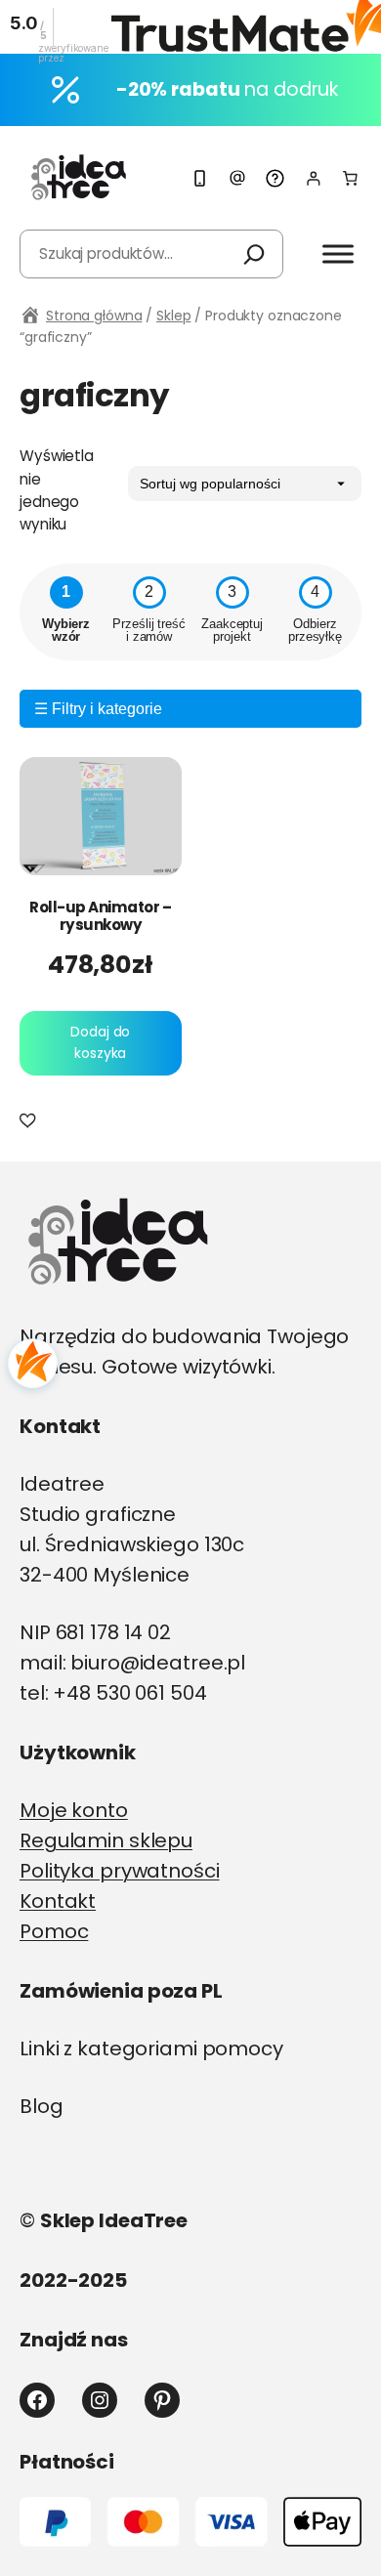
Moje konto (74, 1810)
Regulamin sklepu (106, 1840)
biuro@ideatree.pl (158, 1663)
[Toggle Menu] (338, 253)
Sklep (173, 316)
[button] (31, 1121)
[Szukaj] (254, 254)
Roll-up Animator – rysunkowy (100, 916)
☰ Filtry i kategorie (98, 709)
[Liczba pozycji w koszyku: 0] (350, 178)
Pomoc (54, 1931)
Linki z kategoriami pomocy (151, 2048)
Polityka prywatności (120, 1871)
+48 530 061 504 (129, 1693)
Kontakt (58, 1901)
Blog (42, 2106)
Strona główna (94, 316)
